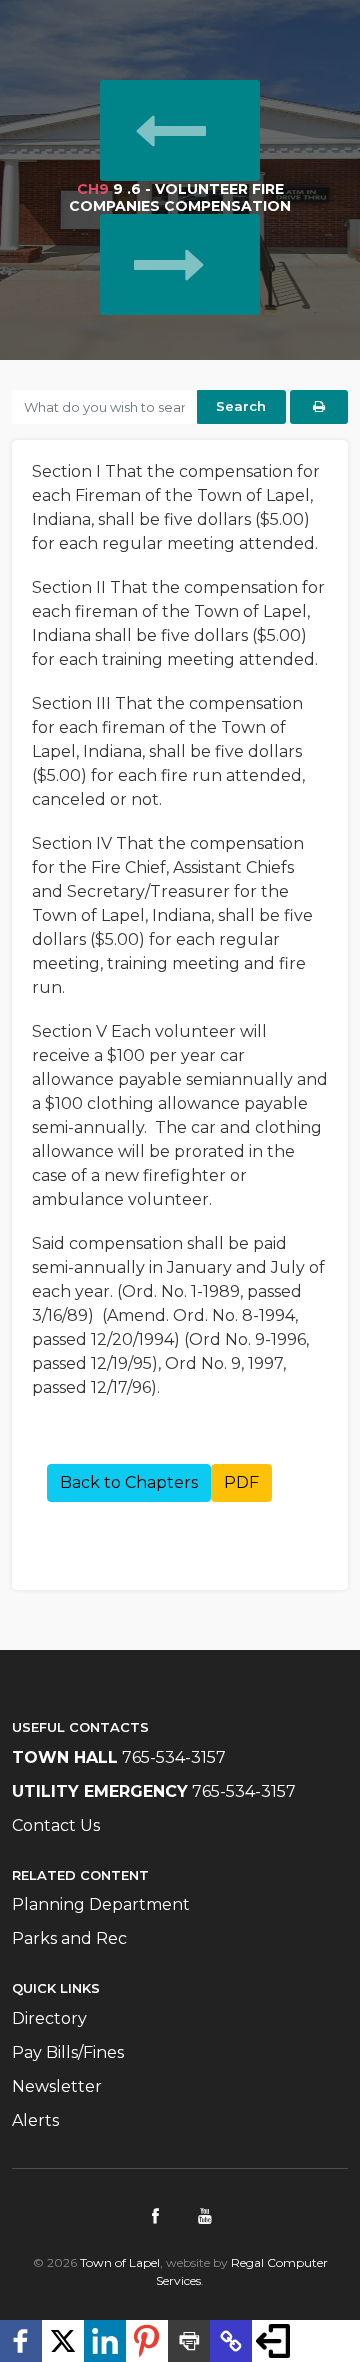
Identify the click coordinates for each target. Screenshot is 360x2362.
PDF (241, 1482)
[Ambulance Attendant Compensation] (180, 130)
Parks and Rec (69, 1938)
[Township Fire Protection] (180, 264)
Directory (49, 2018)
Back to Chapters (129, 1482)
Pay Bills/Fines (68, 2052)
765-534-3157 (174, 1757)
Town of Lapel (120, 2262)
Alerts (35, 2120)
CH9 (93, 189)
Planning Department (101, 1904)
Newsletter (57, 2086)
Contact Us (56, 1825)
